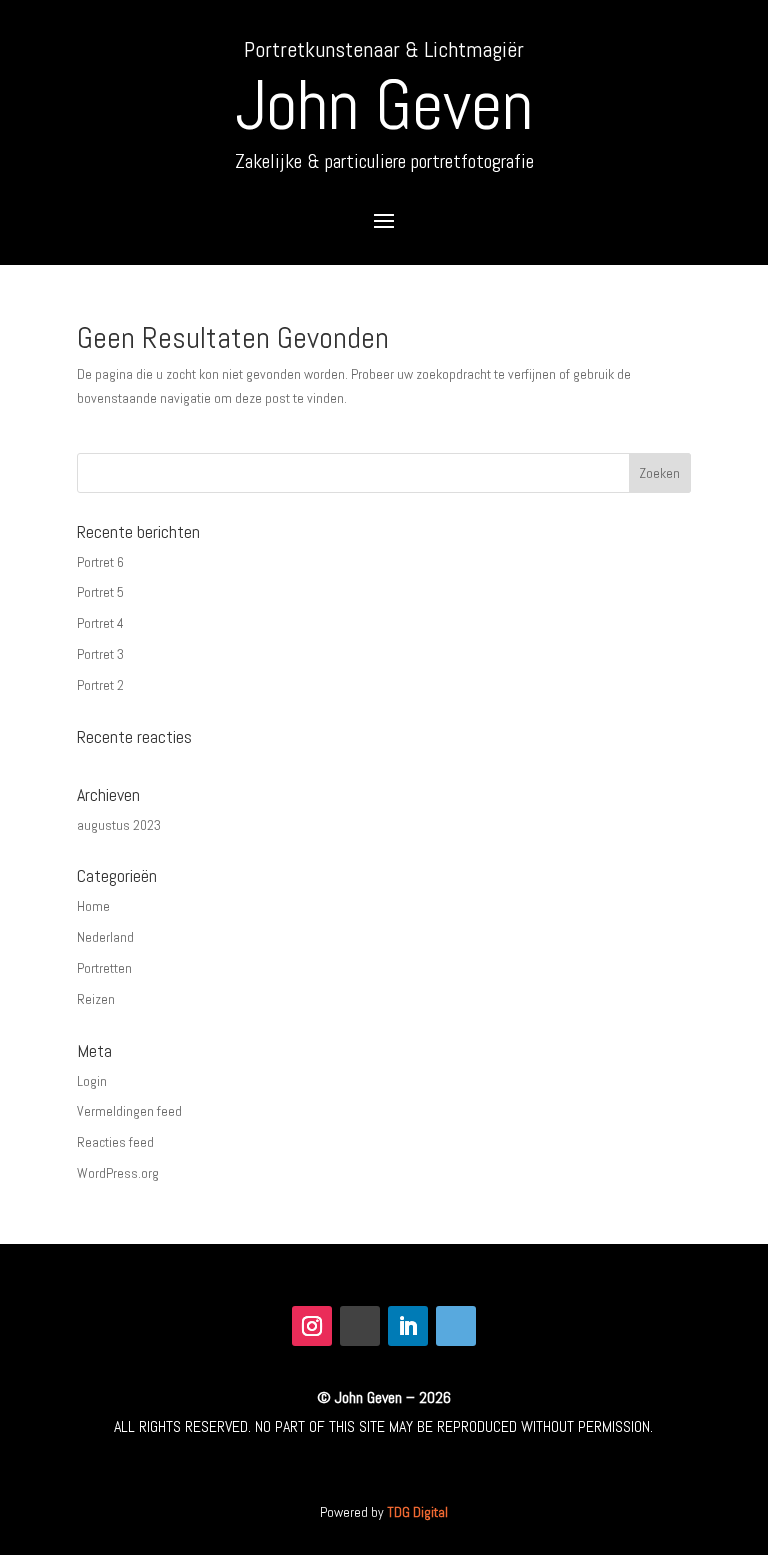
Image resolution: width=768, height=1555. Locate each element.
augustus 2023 (119, 825)
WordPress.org (118, 1173)
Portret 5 (100, 592)
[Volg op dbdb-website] (456, 1326)
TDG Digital (417, 1512)
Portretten (104, 968)
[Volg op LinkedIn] (408, 1326)
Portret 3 (100, 654)
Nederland (105, 937)
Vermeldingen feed (129, 1111)
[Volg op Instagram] (312, 1326)
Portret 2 (100, 685)
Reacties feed (115, 1142)
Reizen (96, 999)
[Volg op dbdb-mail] (360, 1326)
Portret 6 (100, 562)
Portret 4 (100, 623)
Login (92, 1081)
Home (93, 906)
